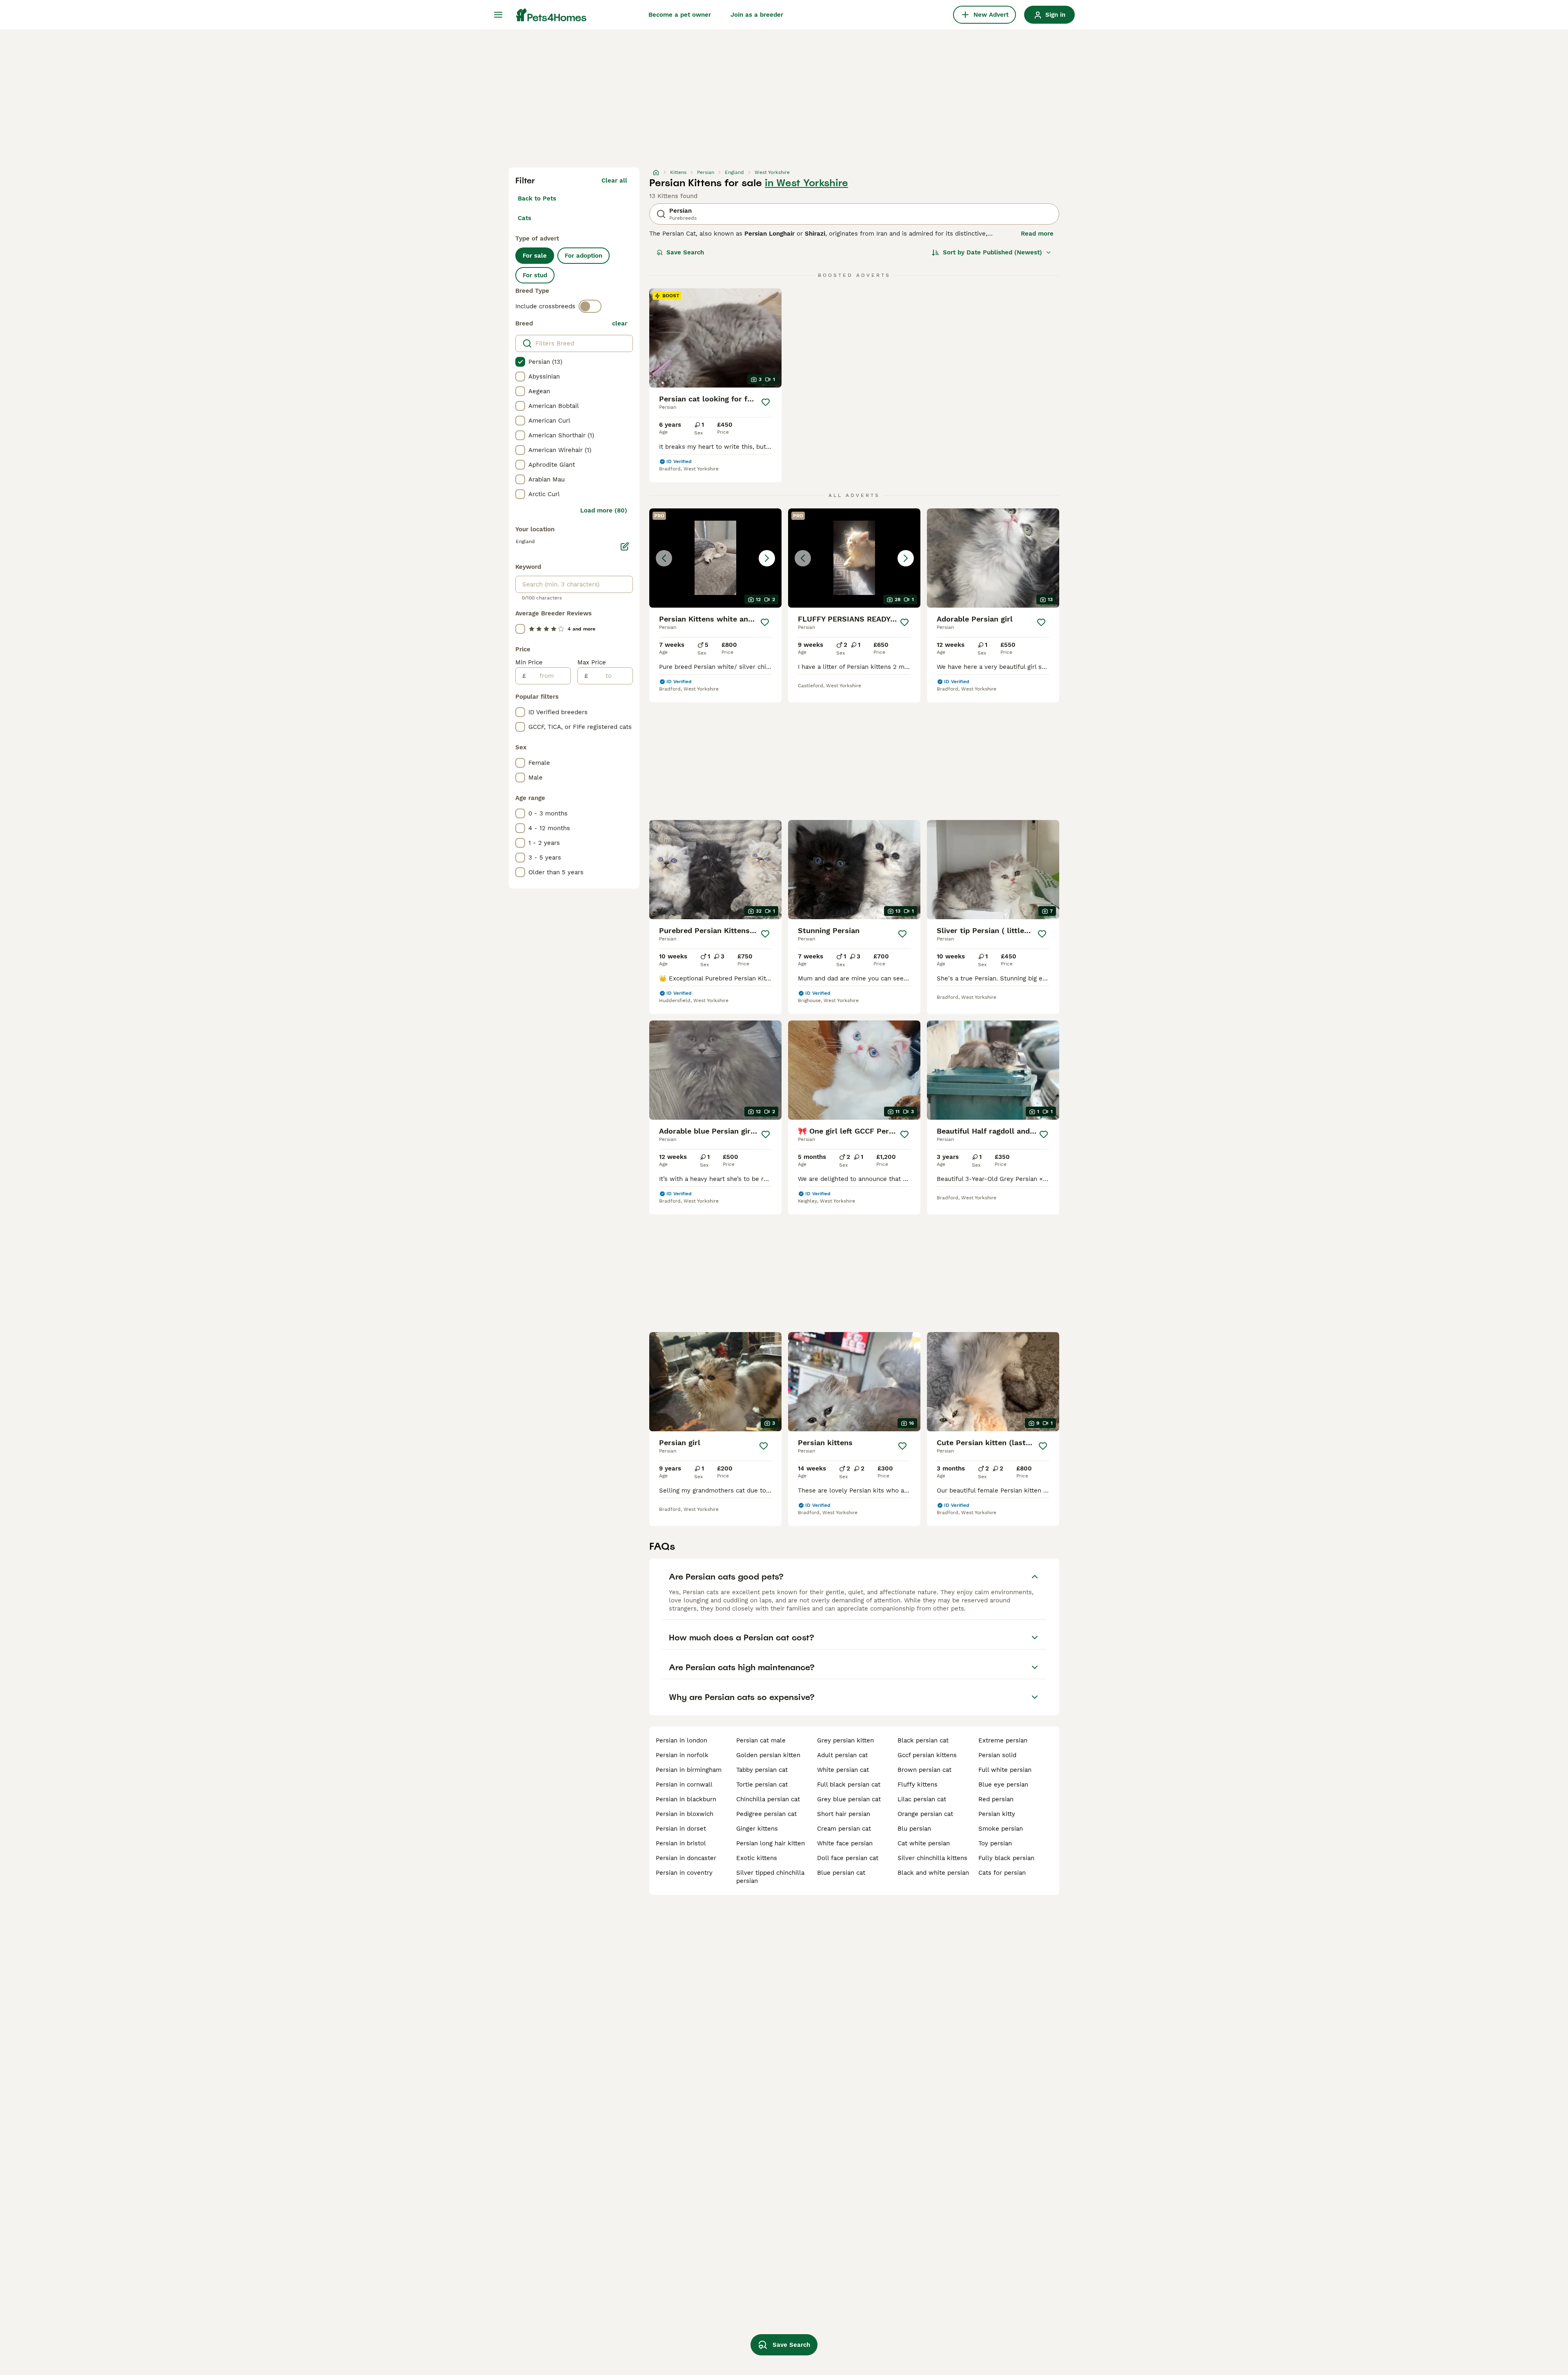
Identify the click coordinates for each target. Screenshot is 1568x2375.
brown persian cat (924, 1770)
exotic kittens (757, 1858)
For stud (535, 275)
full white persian (1005, 1770)
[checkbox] (520, 362)
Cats (525, 218)
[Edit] (625, 546)
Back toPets (537, 198)
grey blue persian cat (849, 1799)
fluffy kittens (918, 1785)
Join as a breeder (757, 15)
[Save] (766, 402)
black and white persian (933, 1873)
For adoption (584, 256)
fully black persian (1006, 1858)
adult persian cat (842, 1755)
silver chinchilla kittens (932, 1858)
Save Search (685, 252)
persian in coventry (684, 1873)
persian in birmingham (689, 1770)
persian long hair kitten (771, 1843)
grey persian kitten (845, 1740)
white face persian (845, 1843)
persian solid (997, 1755)
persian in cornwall (684, 1785)
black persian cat (923, 1740)
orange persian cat (925, 1814)
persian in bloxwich (685, 1814)
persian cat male (761, 1740)
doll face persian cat (848, 1858)
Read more (1037, 234)
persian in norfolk (682, 1755)
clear (620, 323)
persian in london (682, 1740)
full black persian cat (849, 1785)
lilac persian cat (922, 1799)
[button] (715, 558)
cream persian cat (844, 1829)
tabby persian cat (762, 1770)
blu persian (914, 1829)
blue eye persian (1003, 1785)
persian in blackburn (686, 1799)
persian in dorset (681, 1829)
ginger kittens (757, 1829)
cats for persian (1002, 1873)
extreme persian (1003, 1740)
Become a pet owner (680, 15)
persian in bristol (681, 1843)
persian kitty (997, 1814)
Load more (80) (604, 510)
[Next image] (767, 558)
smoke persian (1001, 1829)
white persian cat (843, 1770)
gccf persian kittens (927, 1755)
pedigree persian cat (766, 1814)
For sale (535, 256)
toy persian (995, 1843)
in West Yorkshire (806, 183)
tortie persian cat (762, 1785)
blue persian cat (841, 1873)
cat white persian (924, 1843)
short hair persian (844, 1814)
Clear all (614, 180)
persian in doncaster (686, 1858)
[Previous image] (664, 558)
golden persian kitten (768, 1755)
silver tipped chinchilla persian (770, 1877)
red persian (996, 1799)
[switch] (590, 306)
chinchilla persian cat (768, 1799)
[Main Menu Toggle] (498, 15)
